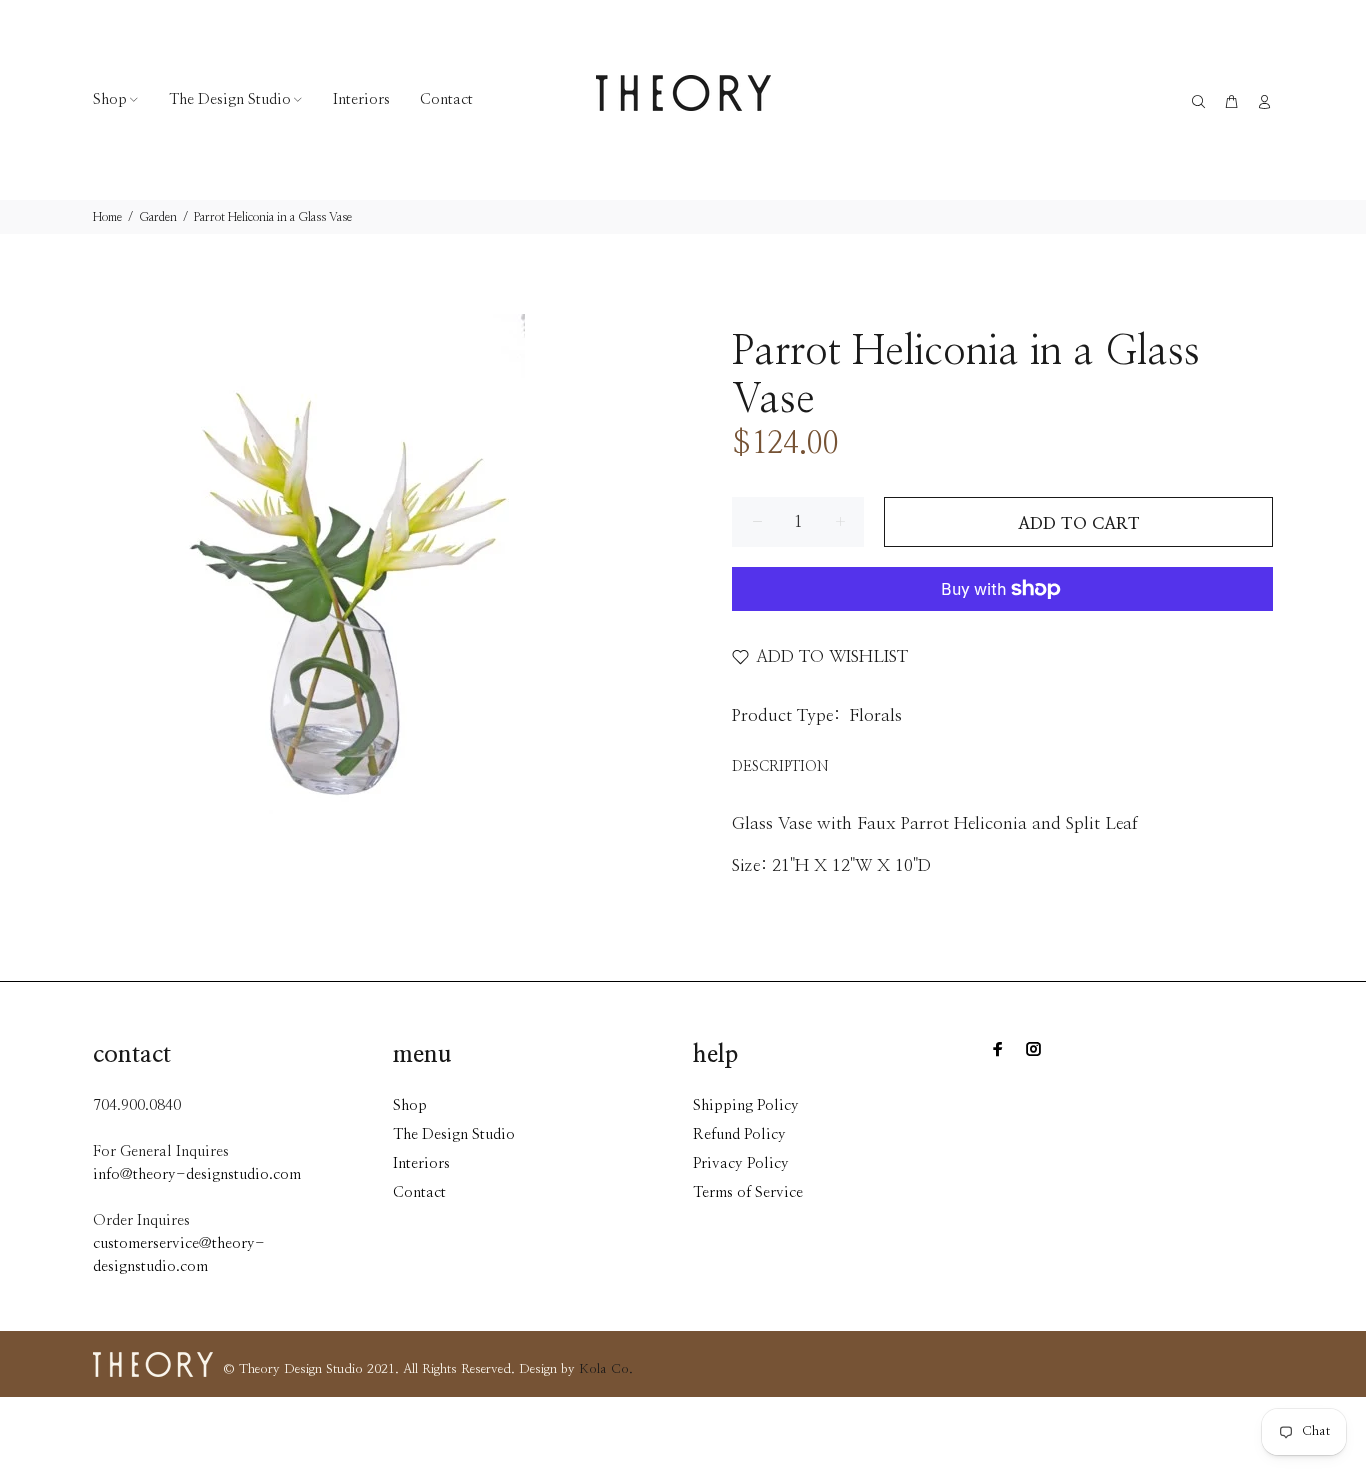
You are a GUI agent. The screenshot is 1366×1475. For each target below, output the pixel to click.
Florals (875, 715)
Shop (410, 1105)
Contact (419, 1192)
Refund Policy (739, 1134)
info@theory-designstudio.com (197, 1174)
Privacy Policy (741, 1163)
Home (107, 217)
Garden (158, 217)
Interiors (421, 1163)
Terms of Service (748, 1192)
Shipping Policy (746, 1105)
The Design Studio (454, 1134)
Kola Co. (606, 1369)
